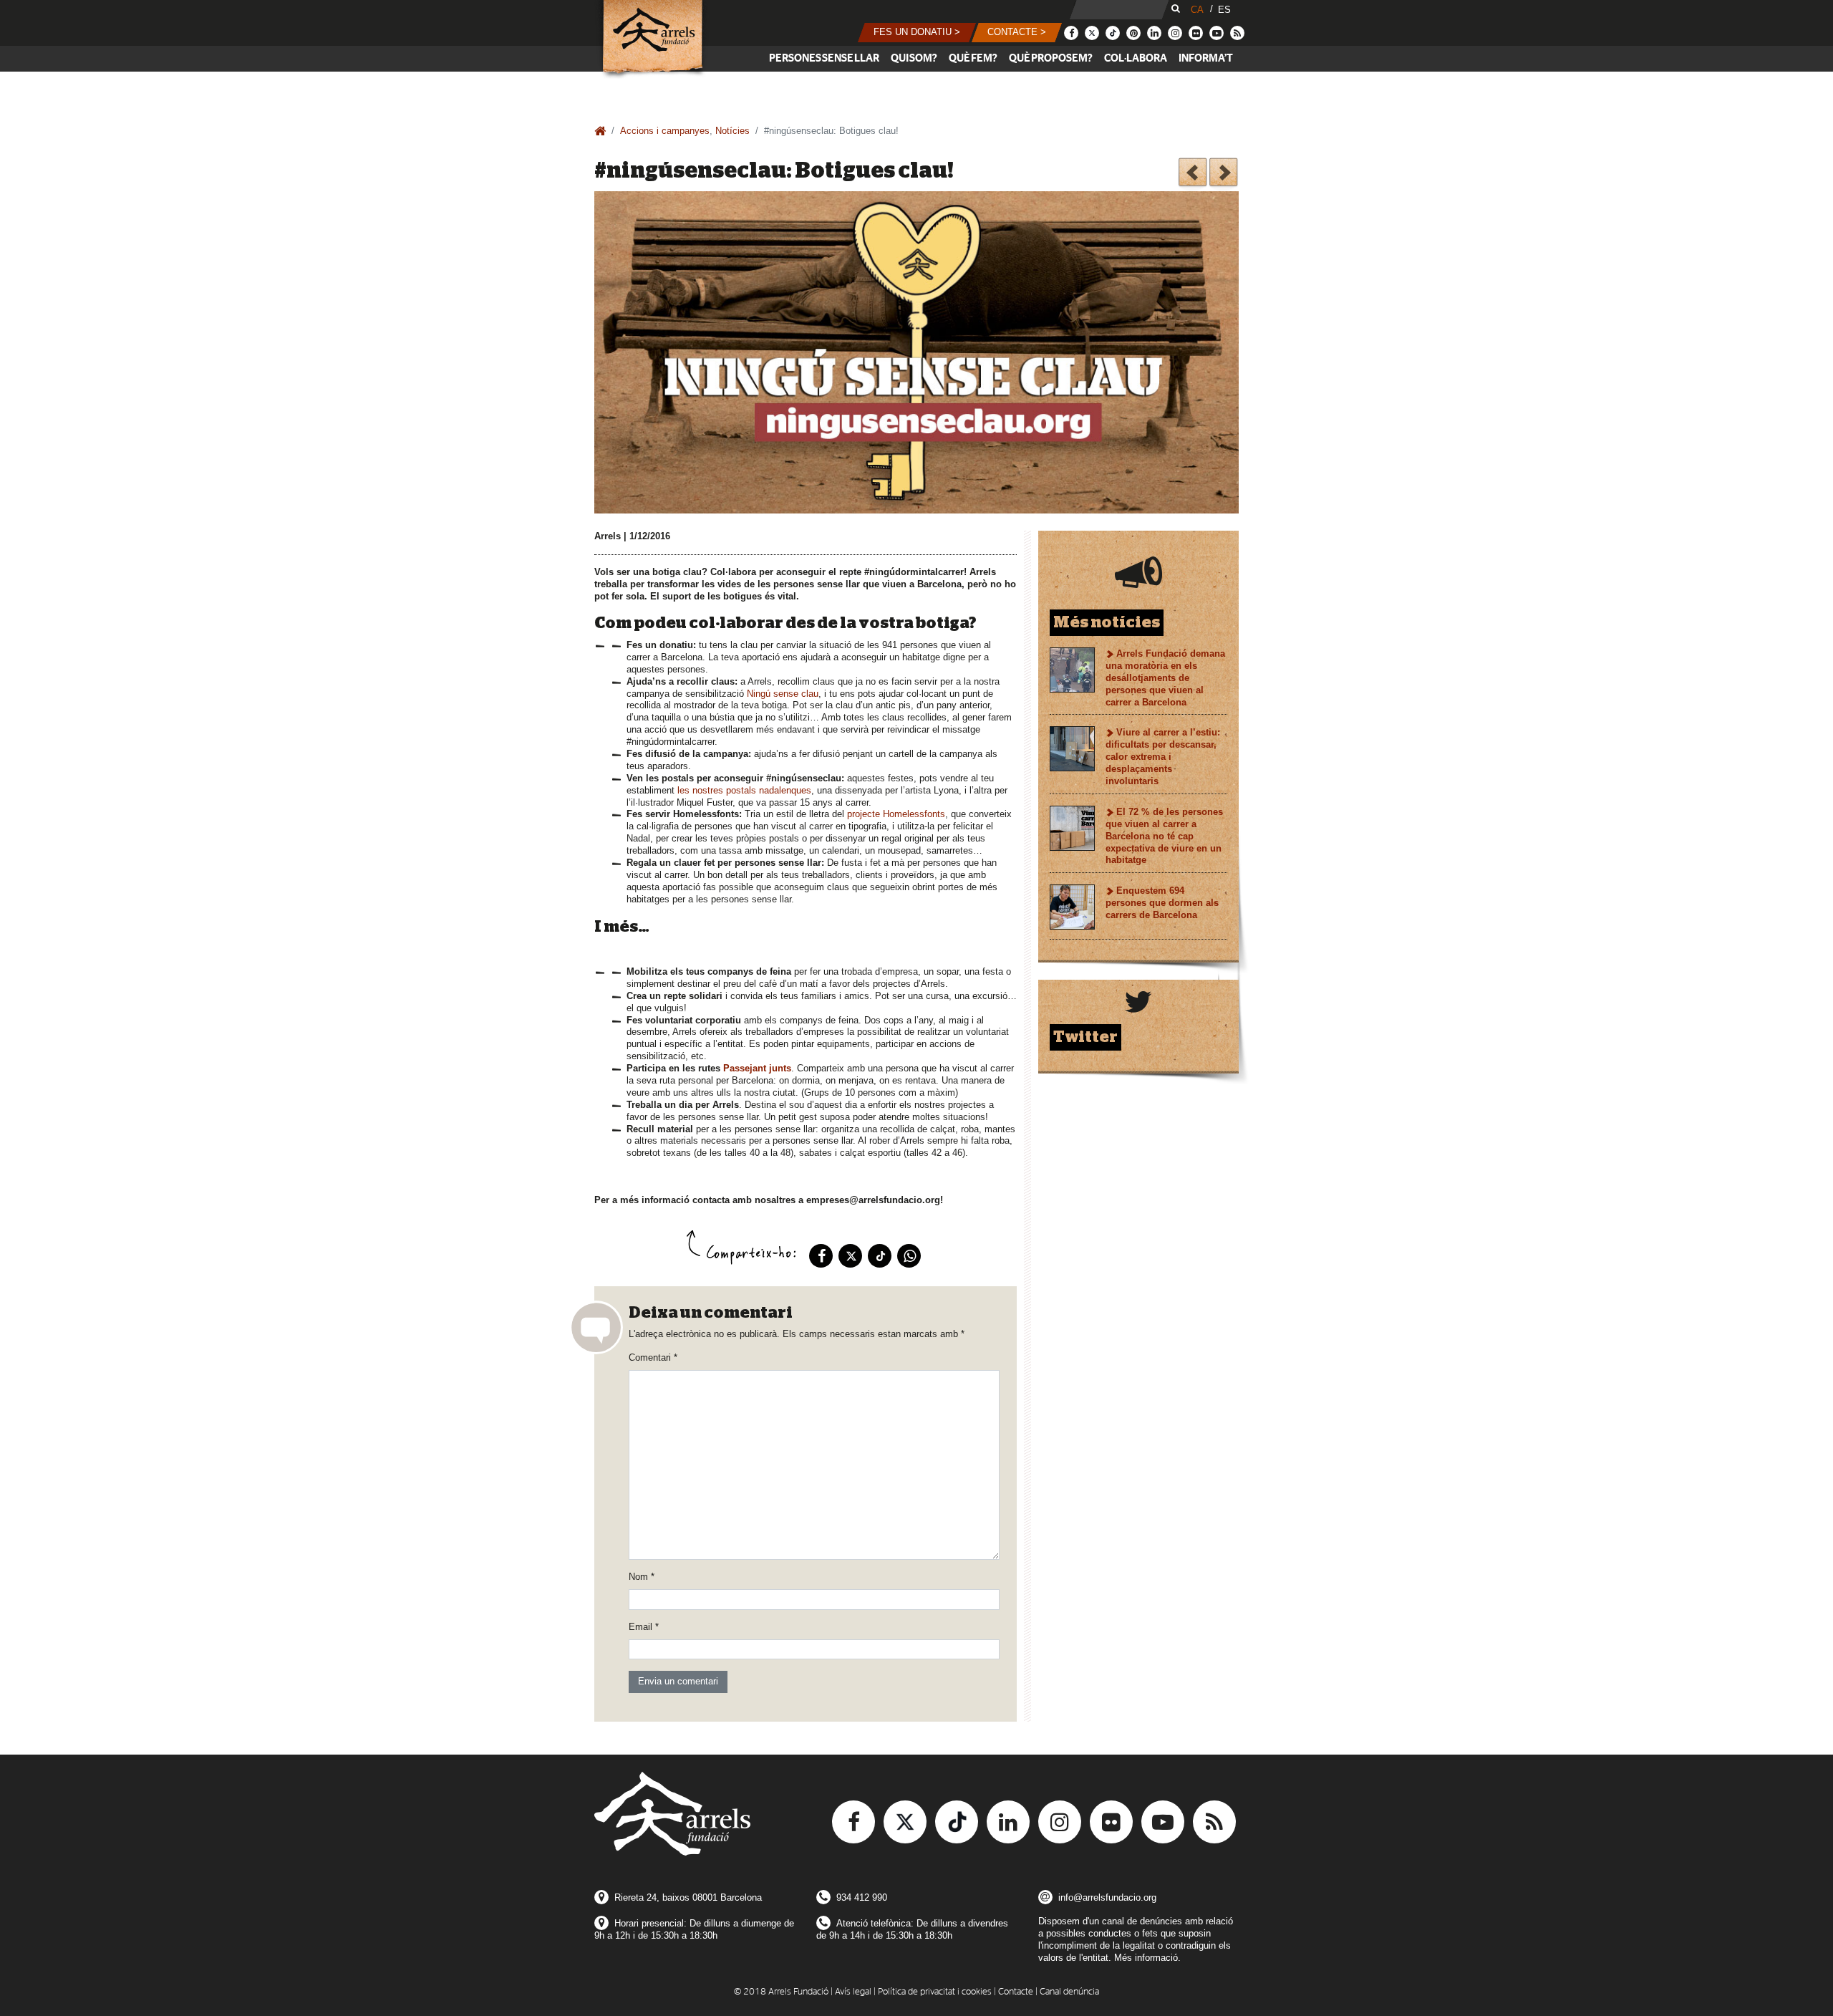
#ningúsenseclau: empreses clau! (1223, 174)
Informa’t (1206, 58)
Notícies (732, 131)
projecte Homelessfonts (896, 814)
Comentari (653, 1357)
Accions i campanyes (665, 131)
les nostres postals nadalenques (744, 790)
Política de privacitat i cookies (935, 1992)
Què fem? (973, 58)
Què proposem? (1051, 58)
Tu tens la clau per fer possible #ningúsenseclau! (1193, 174)
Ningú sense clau (783, 694)
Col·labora (1136, 58)
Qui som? (914, 58)
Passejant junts (757, 1068)
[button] (917, 33)
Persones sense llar (824, 58)
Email (644, 1627)
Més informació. (1147, 1958)
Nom (642, 1577)
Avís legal (853, 1992)
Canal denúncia (1069, 1992)
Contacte (1016, 1992)
